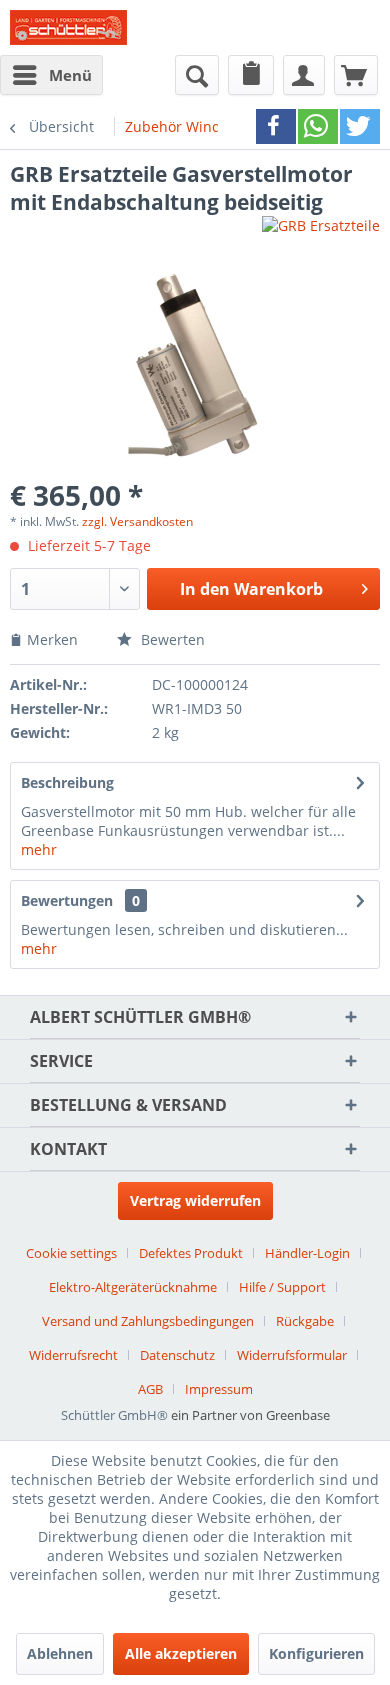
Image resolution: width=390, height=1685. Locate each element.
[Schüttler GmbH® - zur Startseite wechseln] (68, 27)
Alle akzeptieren (181, 1653)
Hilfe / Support (282, 1287)
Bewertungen (67, 900)
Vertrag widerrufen (195, 1200)
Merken (54, 639)
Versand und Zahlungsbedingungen (148, 1321)
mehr (39, 849)
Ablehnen (60, 1653)
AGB (150, 1389)
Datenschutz (177, 1355)
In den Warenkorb (251, 589)
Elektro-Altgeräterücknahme (133, 1287)
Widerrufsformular (292, 1355)
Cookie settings (71, 1253)
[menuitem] (51, 75)
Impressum (219, 1389)
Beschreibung (67, 782)
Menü (70, 75)
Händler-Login (307, 1253)
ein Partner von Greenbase (250, 1415)
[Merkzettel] (251, 75)
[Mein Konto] (304, 75)
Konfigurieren (316, 1653)
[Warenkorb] (356, 75)
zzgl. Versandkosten (137, 521)
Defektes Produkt (191, 1253)
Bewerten (171, 639)
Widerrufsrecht (73, 1355)
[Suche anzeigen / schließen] (197, 75)
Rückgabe (305, 1321)
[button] (276, 126)
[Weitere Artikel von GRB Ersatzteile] (321, 233)
